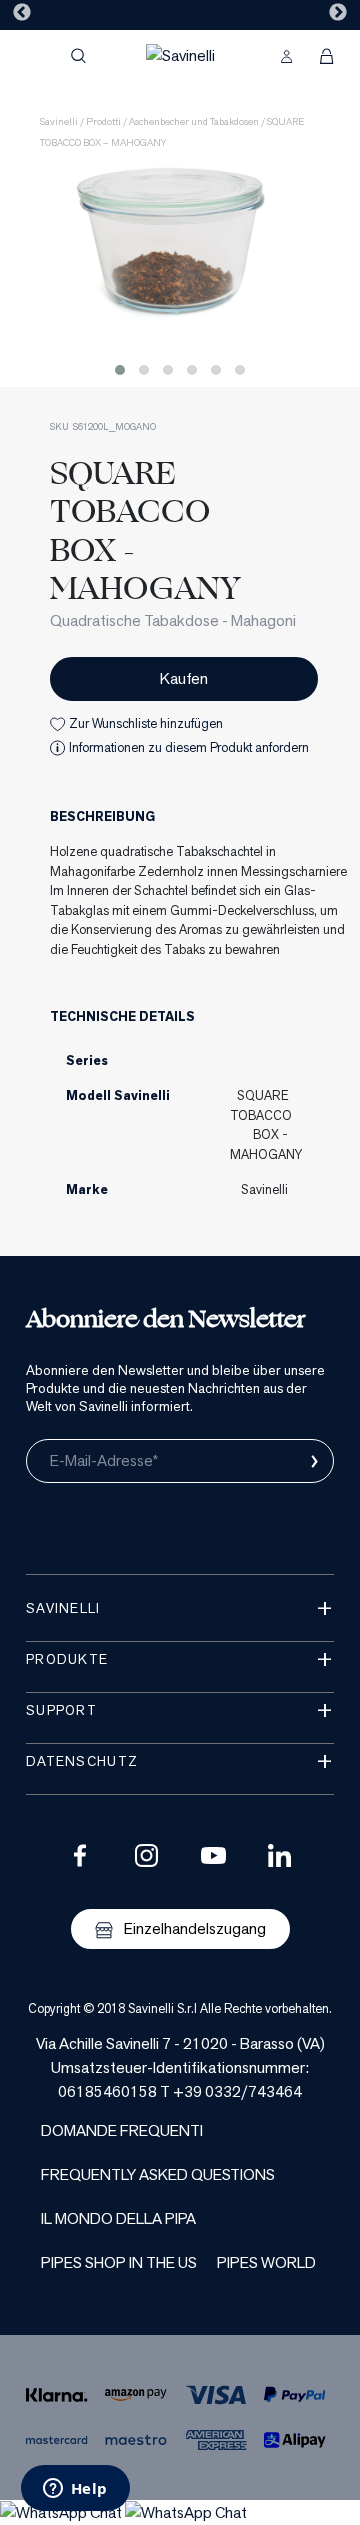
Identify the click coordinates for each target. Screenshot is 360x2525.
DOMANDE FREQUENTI (122, 2130)
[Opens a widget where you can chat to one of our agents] (75, 2490)
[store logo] (180, 55)
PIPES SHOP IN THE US (119, 2262)
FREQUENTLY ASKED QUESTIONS (158, 2174)
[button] (120, 370)
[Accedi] (287, 56)
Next (338, 13)
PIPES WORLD (266, 2262)
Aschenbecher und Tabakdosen (194, 121)
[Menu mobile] (35, 56)
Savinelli (59, 121)
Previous (22, 13)
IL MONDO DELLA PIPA (118, 2218)
